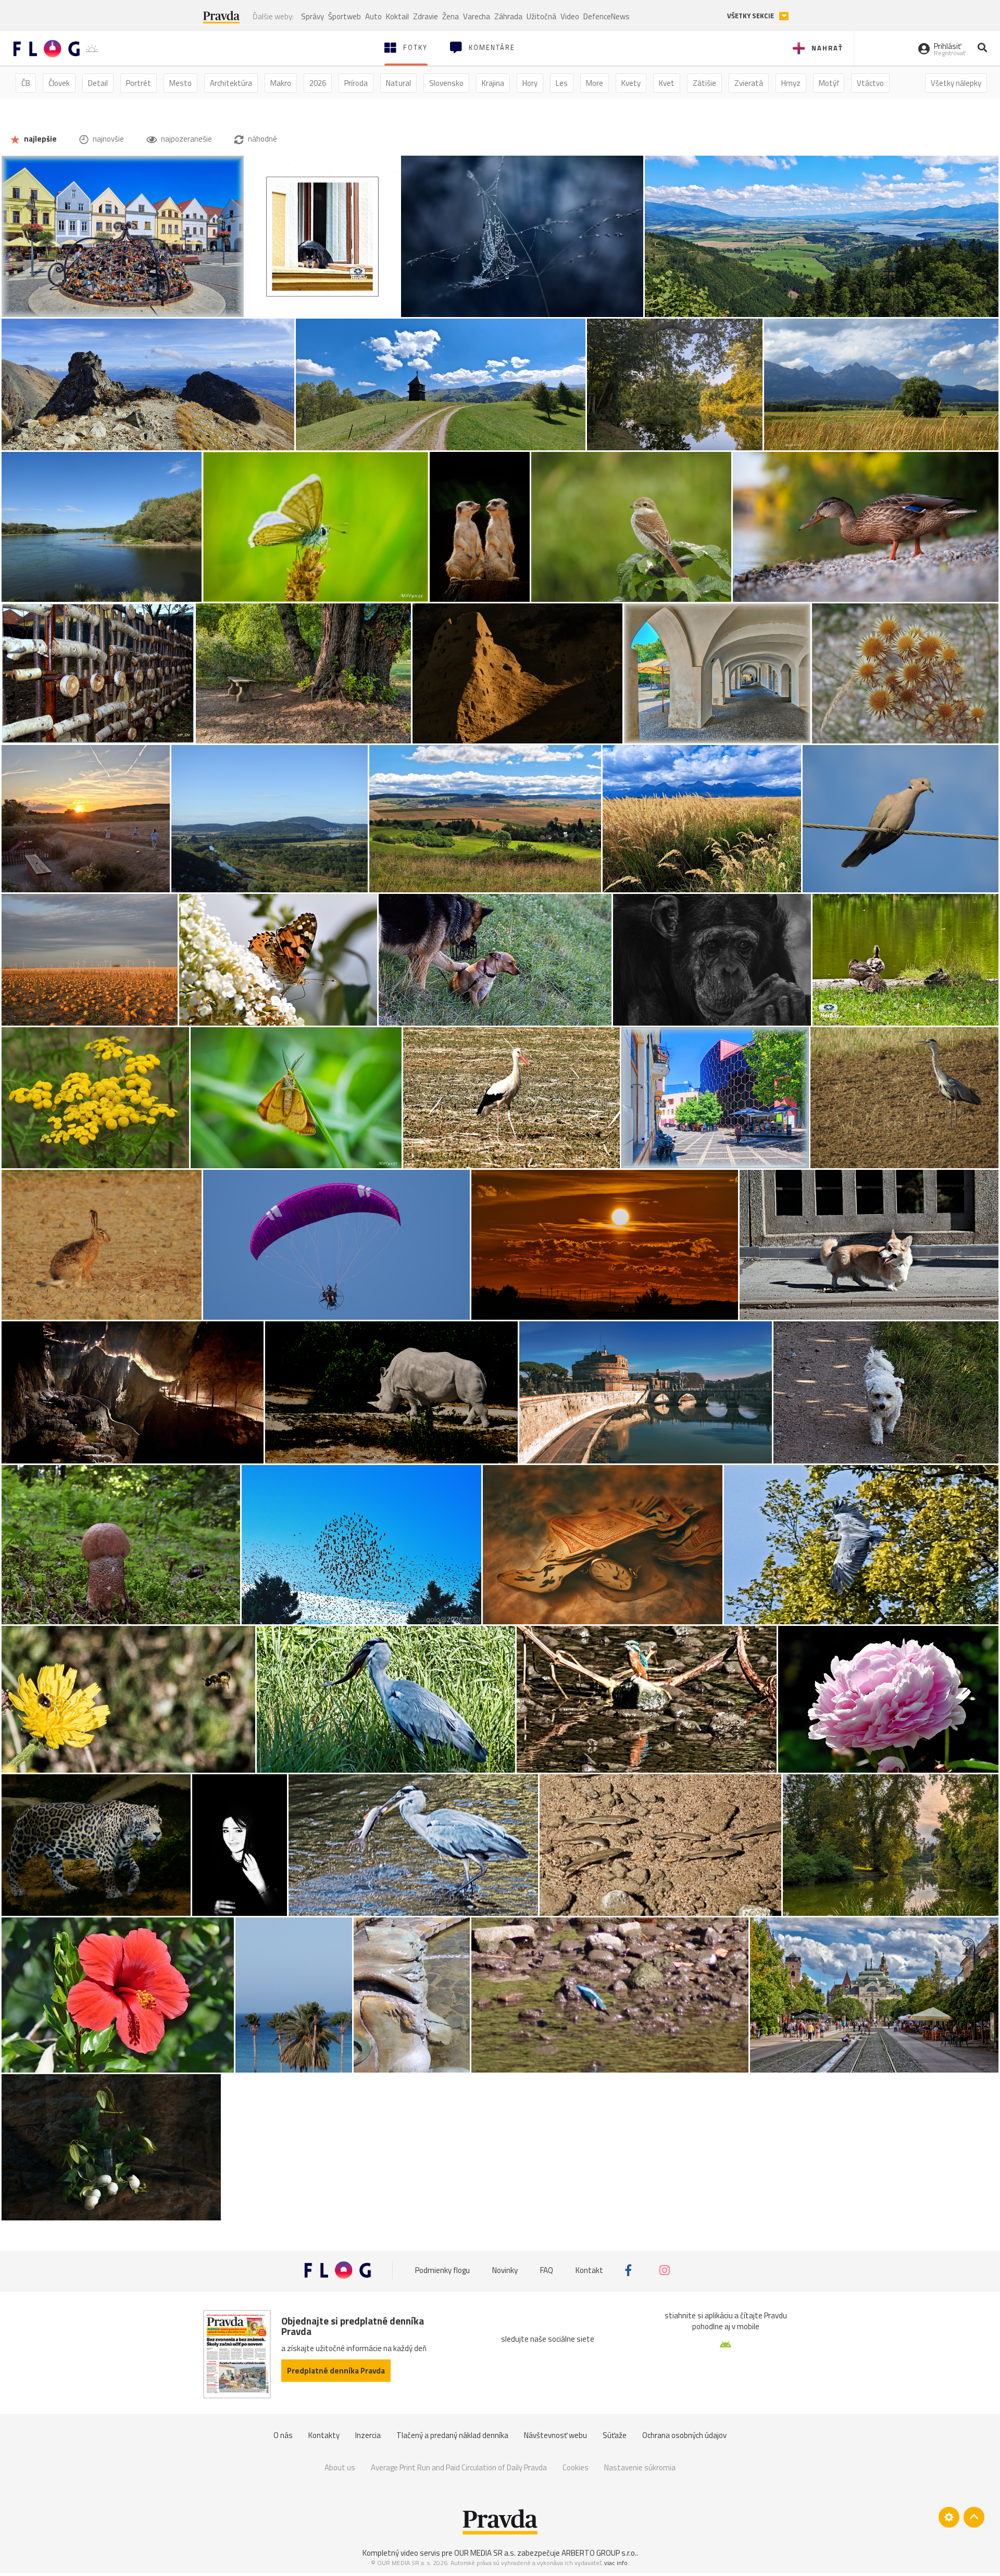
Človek (59, 83)
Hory (530, 83)
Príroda (356, 83)
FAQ (547, 2270)
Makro (281, 83)
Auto (373, 16)
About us (340, 2467)
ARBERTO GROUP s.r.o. (599, 2553)
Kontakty (324, 2435)
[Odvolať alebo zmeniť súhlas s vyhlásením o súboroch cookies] (949, 2517)
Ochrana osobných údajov (684, 2435)
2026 (318, 83)
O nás (283, 2435)
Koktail (397, 16)
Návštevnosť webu (555, 2435)
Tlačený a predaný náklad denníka (452, 2435)
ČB (26, 83)
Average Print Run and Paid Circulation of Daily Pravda (459, 2467)
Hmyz (791, 83)
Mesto (180, 83)
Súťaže (615, 2435)
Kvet (667, 83)
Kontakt (589, 2270)
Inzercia (368, 2435)
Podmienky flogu (442, 2270)
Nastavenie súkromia (640, 2467)
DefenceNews (607, 16)
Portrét (139, 83)
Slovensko (446, 83)
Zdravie (426, 16)
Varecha (477, 16)
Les (562, 83)
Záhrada (508, 16)
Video (570, 16)
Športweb (345, 16)
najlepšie (40, 139)
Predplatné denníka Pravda (336, 2371)
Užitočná (541, 16)
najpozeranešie (186, 139)
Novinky (505, 2270)
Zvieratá (749, 83)
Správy (312, 16)
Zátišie (704, 83)
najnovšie (108, 139)
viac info (616, 2563)
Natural (398, 83)
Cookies (576, 2467)
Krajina (493, 83)
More (595, 83)
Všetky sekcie (751, 16)
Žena (451, 16)
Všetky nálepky (956, 83)
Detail (98, 83)
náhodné (262, 139)
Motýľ (829, 83)
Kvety (631, 83)
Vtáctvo (870, 83)
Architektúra (231, 83)
